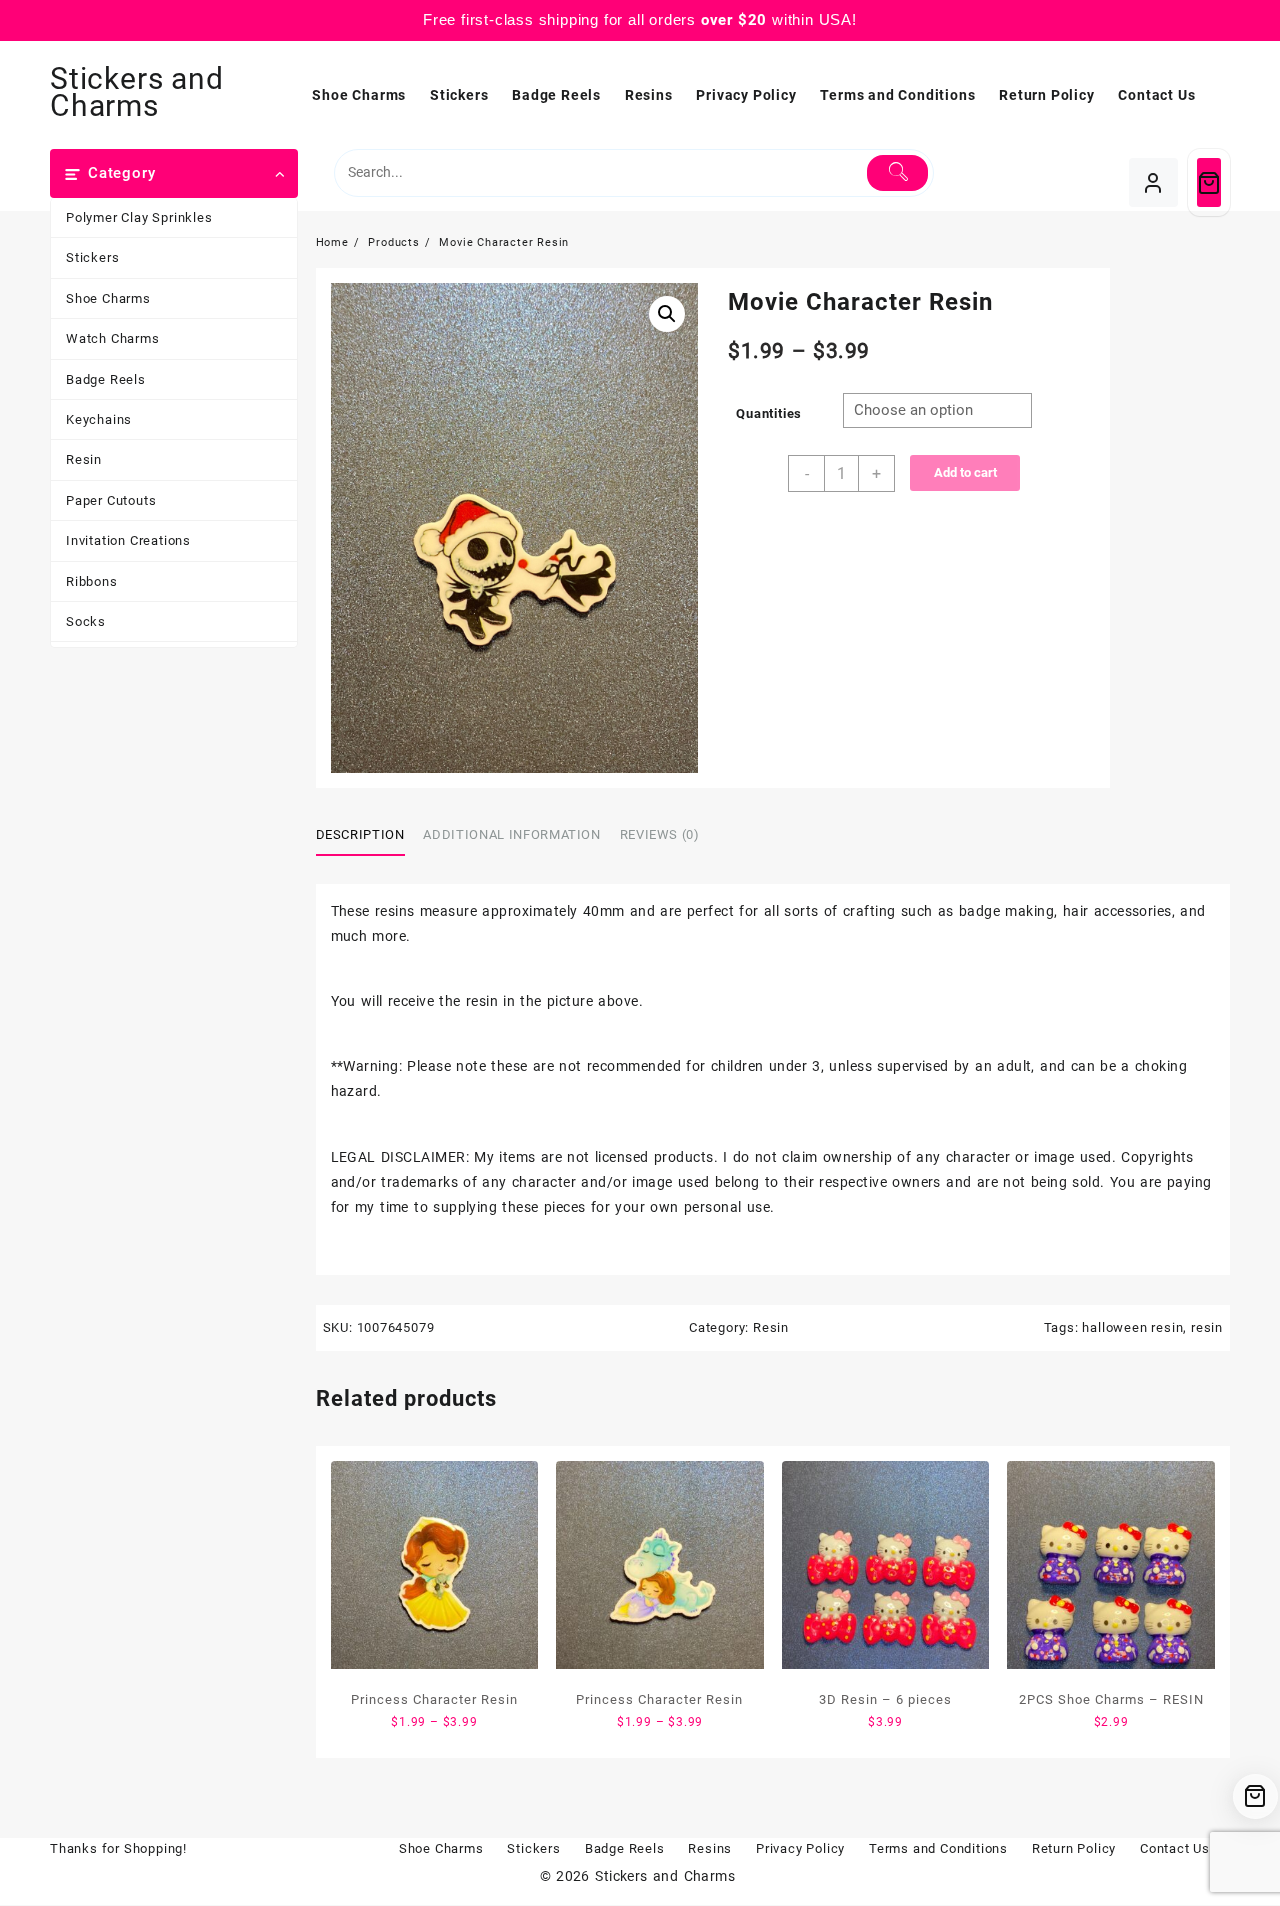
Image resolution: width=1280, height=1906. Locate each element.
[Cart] (1209, 182)
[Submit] (897, 173)
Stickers (92, 257)
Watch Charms (113, 338)
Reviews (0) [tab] (660, 834)
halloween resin (1132, 1327)
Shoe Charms (108, 298)
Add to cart (965, 472)
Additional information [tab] (511, 834)
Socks (86, 621)
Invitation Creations (128, 540)
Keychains (99, 419)
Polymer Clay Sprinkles (139, 217)
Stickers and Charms (137, 92)
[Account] (1153, 182)
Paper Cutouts (111, 500)
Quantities (769, 413)
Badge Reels (106, 379)
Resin (84, 459)
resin (1207, 1327)
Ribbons (92, 581)
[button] (667, 314)
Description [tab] (360, 834)
